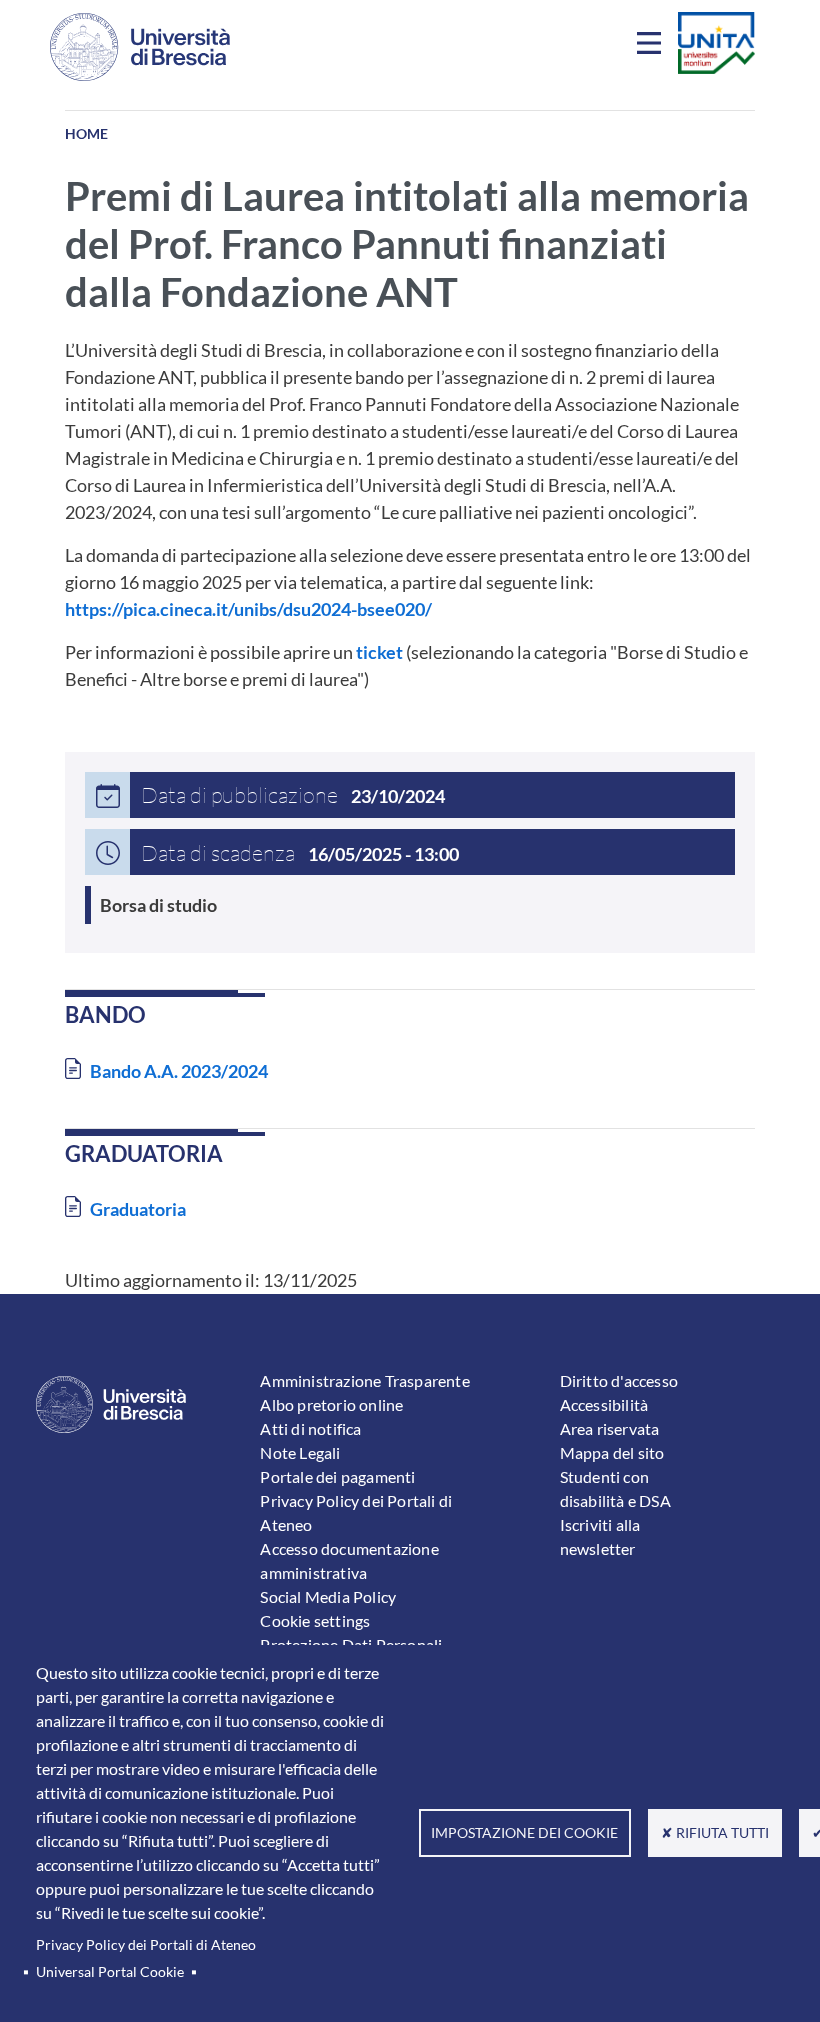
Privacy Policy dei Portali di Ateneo (146, 1945)
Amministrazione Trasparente (364, 1380)
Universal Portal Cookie (110, 1972)
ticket (379, 652)
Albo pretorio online (331, 1404)
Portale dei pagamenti (337, 1476)
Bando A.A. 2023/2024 (179, 1071)
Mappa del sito (612, 1452)
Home (86, 133)
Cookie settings (315, 1620)
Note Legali (300, 1452)
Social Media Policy (328, 1596)
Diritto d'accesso (619, 1380)
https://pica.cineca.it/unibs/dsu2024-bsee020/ (248, 609)
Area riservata (610, 1428)
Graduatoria (138, 1209)
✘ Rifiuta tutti (715, 1833)
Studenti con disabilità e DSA (615, 1488)
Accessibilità (604, 1404)
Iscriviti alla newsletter (600, 1536)
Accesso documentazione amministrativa (349, 1560)
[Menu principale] (652, 47)
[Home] (140, 47)
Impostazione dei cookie (524, 1833)
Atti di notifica (310, 1428)
